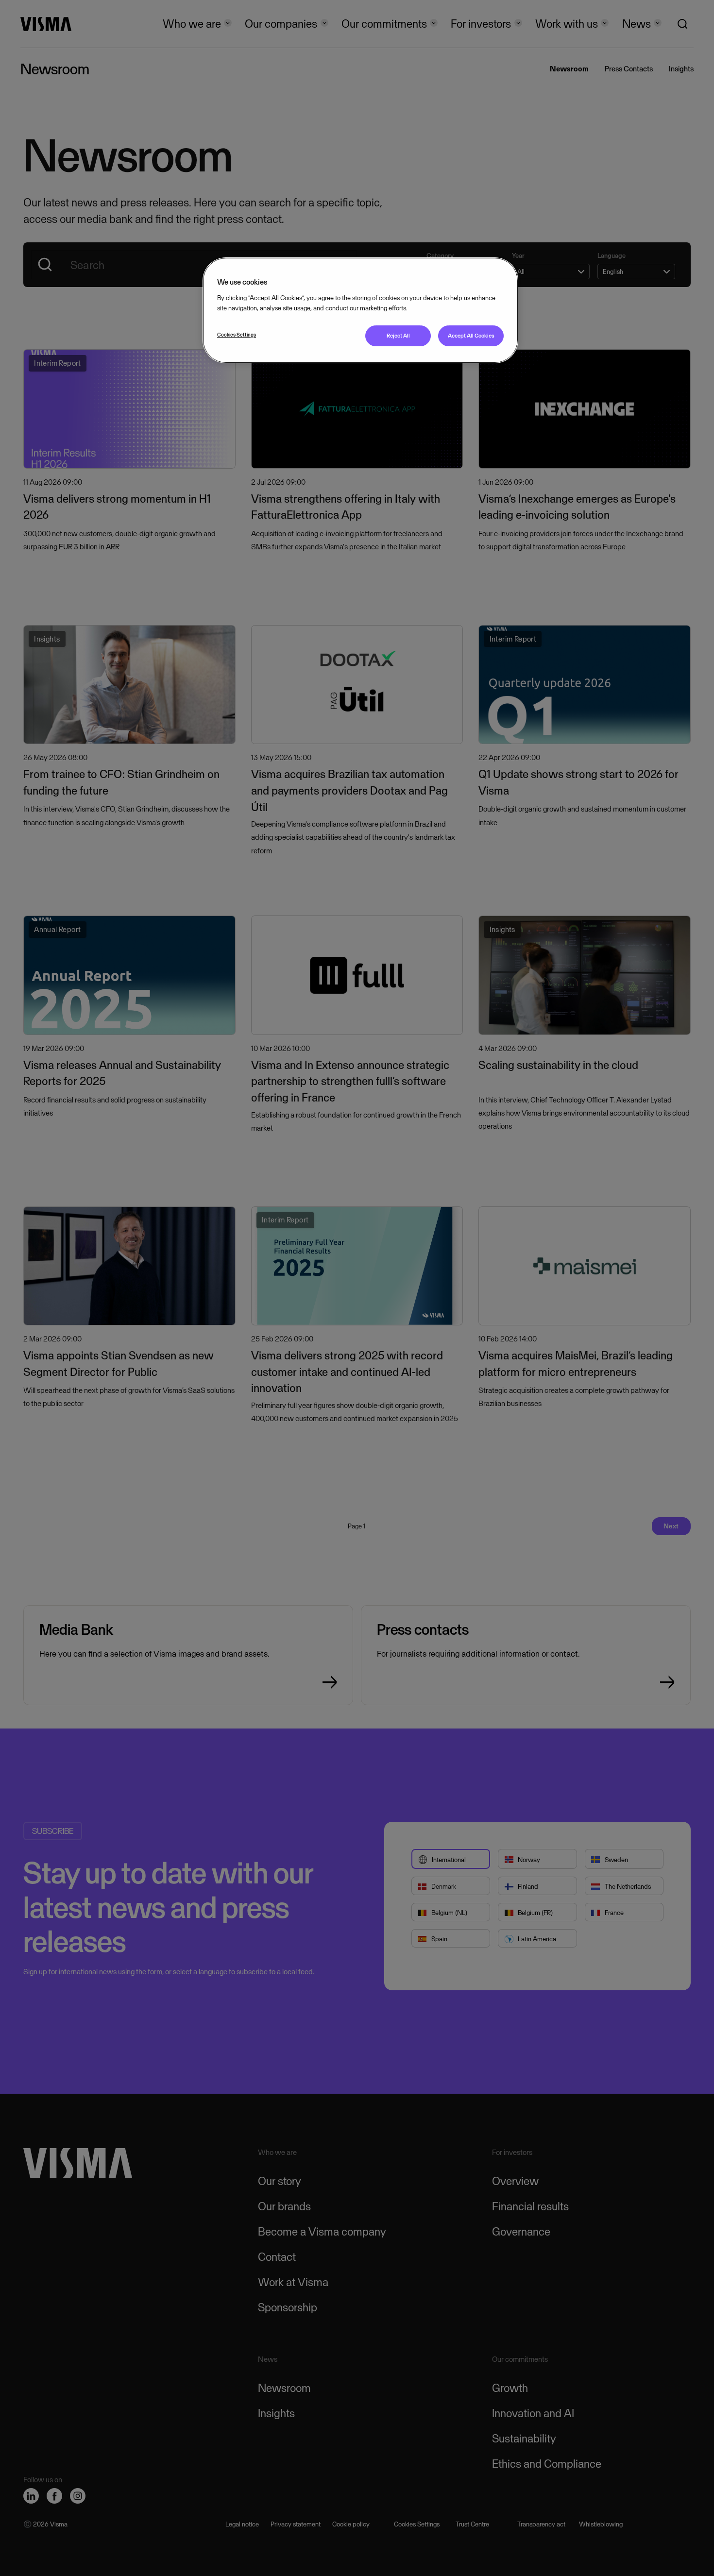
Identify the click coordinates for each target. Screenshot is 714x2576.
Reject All (398, 336)
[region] (360, 310)
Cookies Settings (237, 335)
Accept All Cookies (471, 336)
